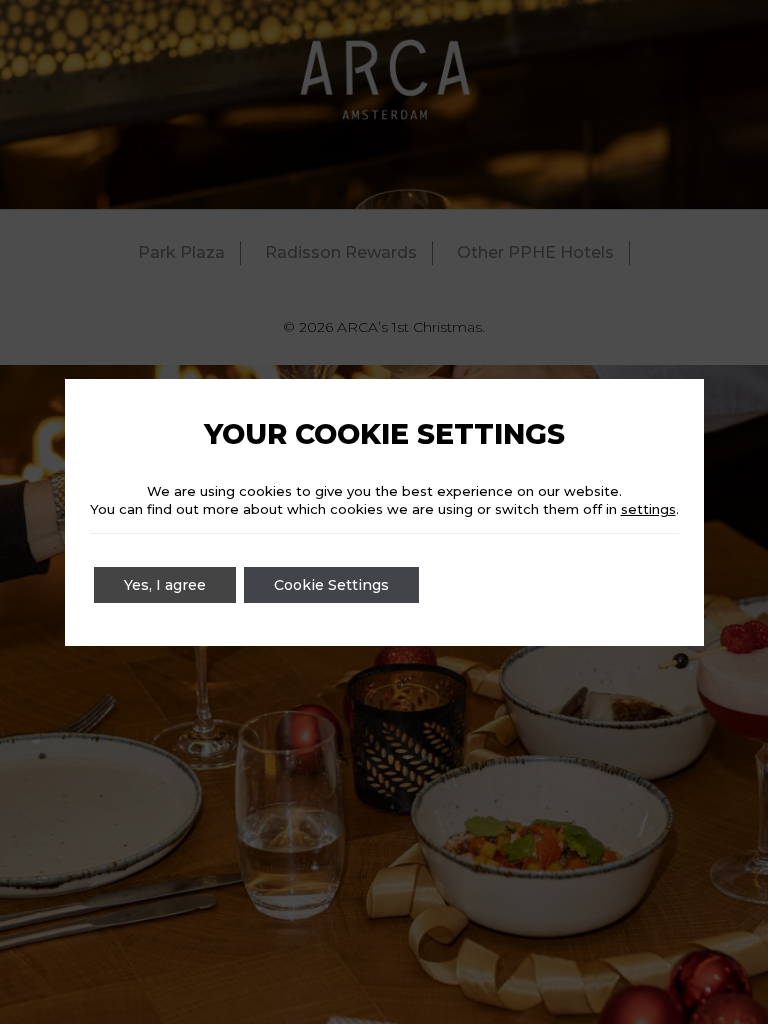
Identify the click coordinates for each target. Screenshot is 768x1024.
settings (648, 509)
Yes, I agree (165, 585)
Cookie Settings (331, 585)
